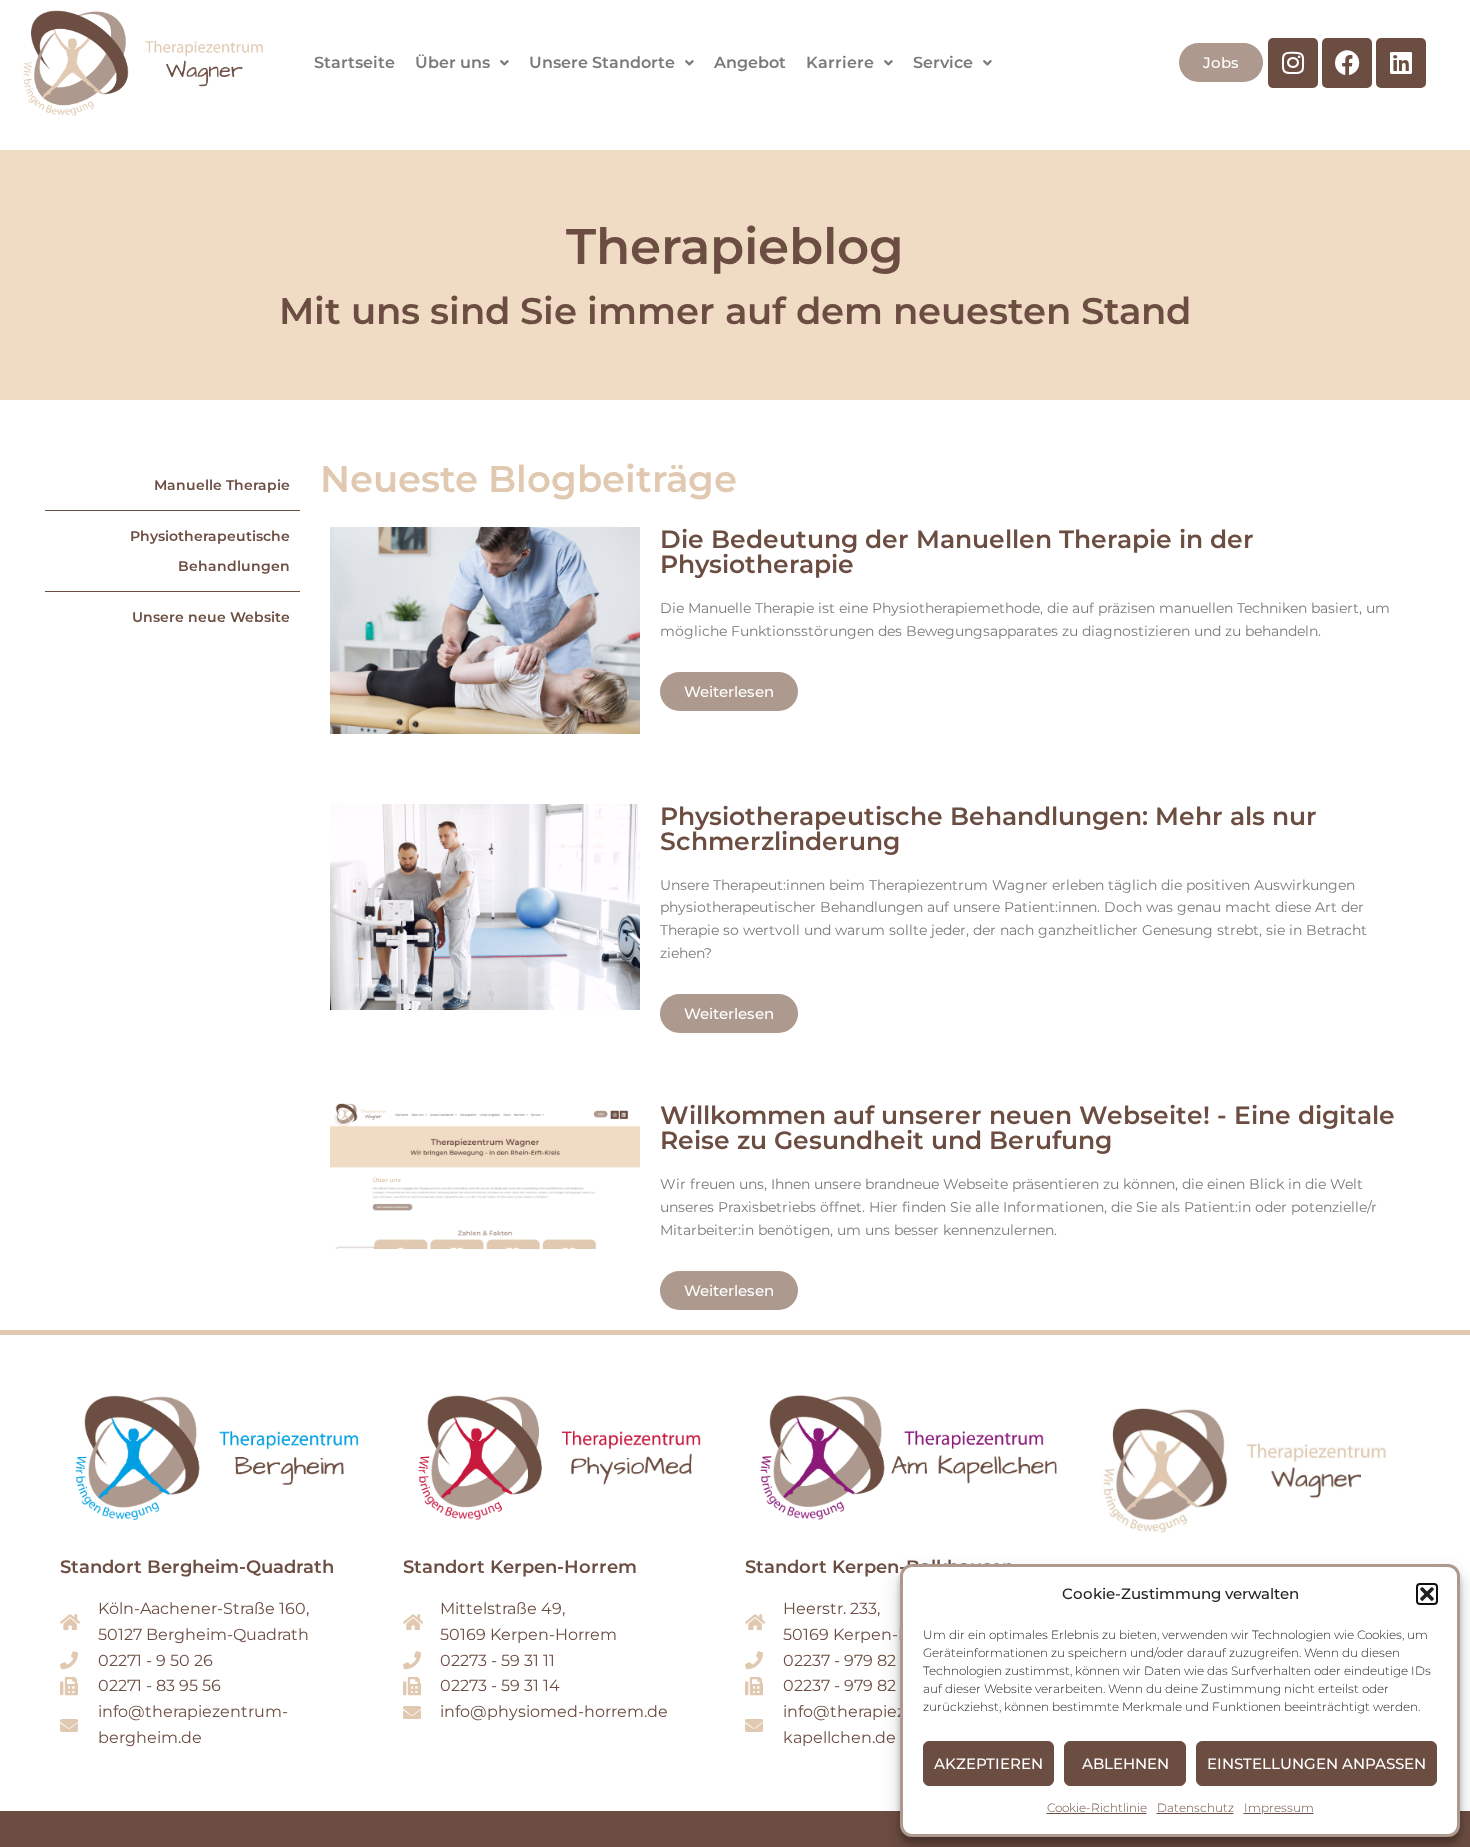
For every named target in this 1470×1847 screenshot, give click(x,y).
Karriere (840, 62)
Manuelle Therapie (222, 485)
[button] (1427, 1594)
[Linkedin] (1401, 63)
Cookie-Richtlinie (1097, 1807)
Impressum (1279, 1807)
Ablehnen (1125, 1763)
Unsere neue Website (211, 617)
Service (943, 62)
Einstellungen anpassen (1316, 1763)
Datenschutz (1195, 1807)
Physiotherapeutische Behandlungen (210, 551)
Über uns (452, 62)
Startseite (354, 62)
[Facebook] (1347, 63)
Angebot (750, 62)
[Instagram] (1293, 63)
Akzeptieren (988, 1763)
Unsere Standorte (602, 62)
